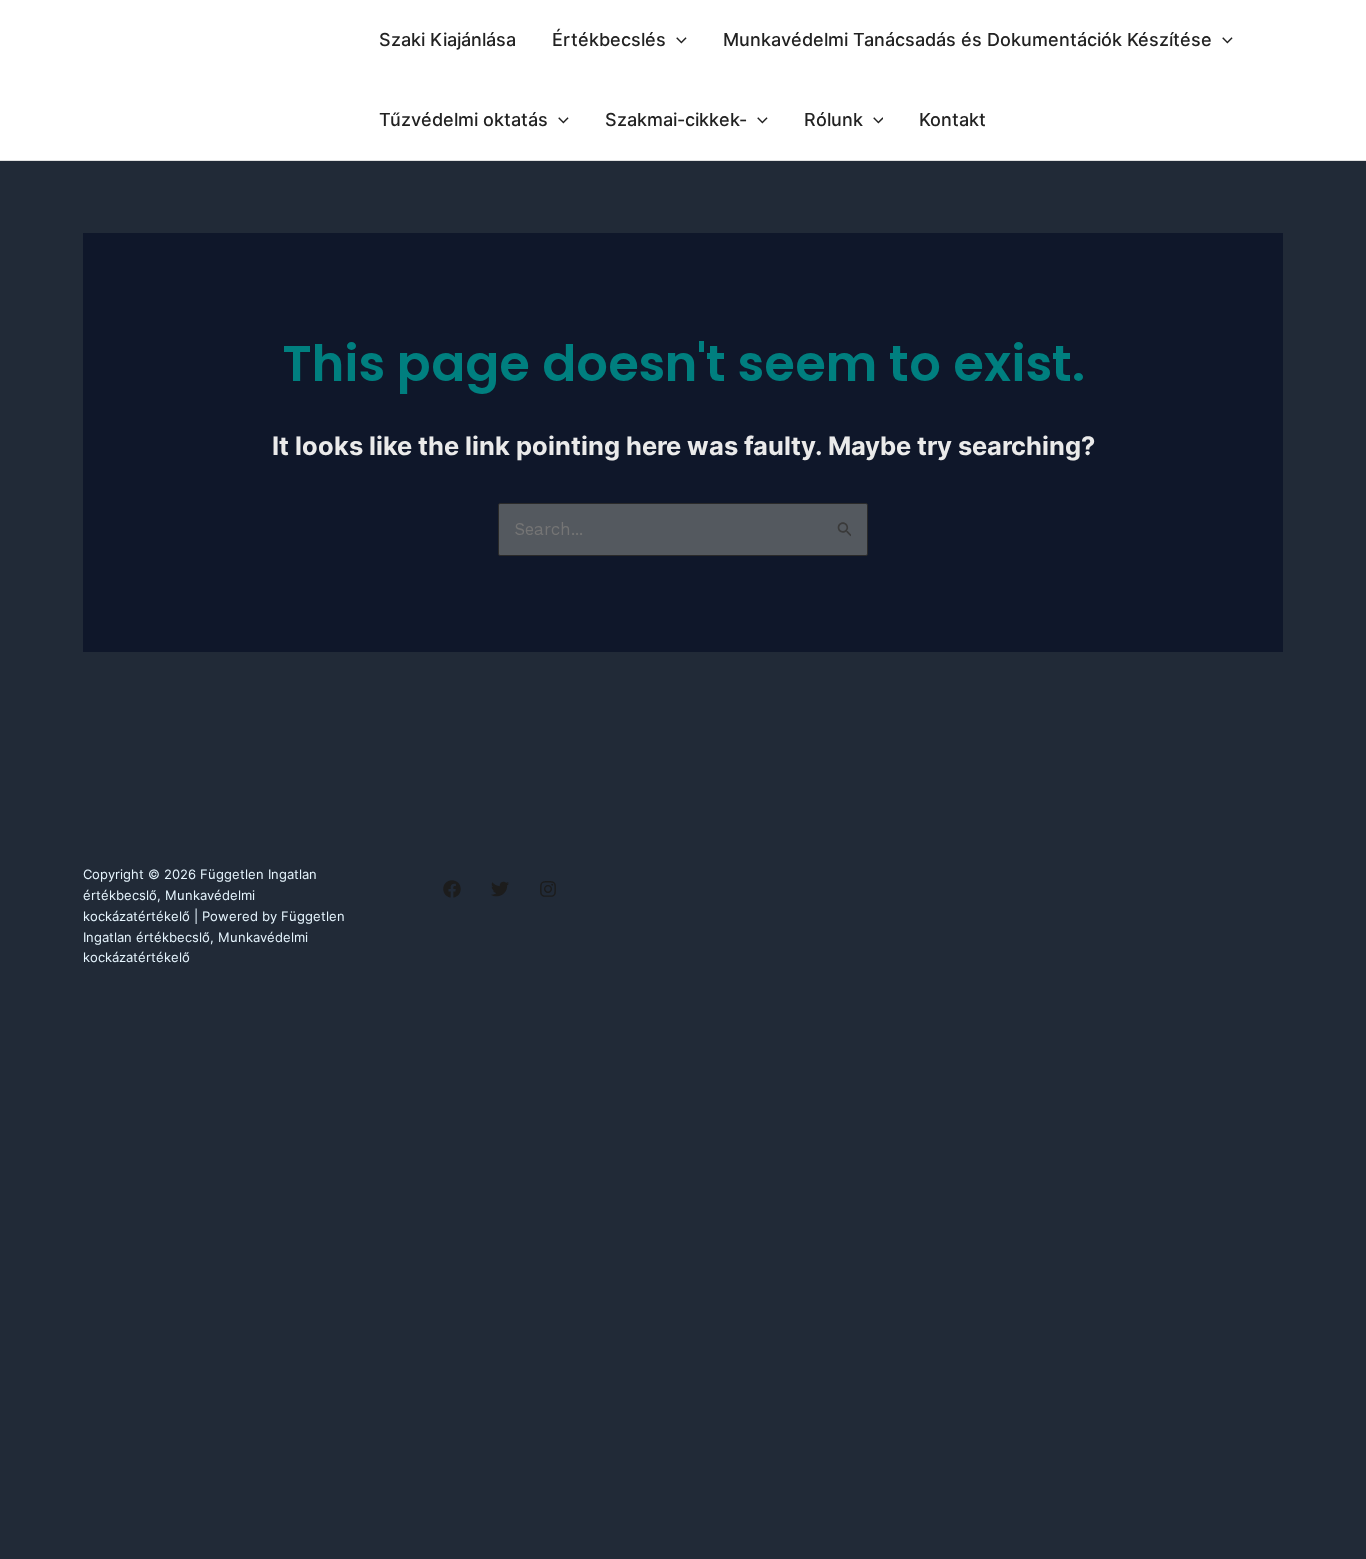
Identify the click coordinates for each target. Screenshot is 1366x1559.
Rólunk (833, 119)
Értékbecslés (609, 39)
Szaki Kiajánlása (447, 39)
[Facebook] (452, 889)
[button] (676, 40)
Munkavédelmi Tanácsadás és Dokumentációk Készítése (967, 39)
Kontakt (952, 119)
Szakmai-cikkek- (676, 119)
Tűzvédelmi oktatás (463, 119)
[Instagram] (548, 889)
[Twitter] (500, 889)
